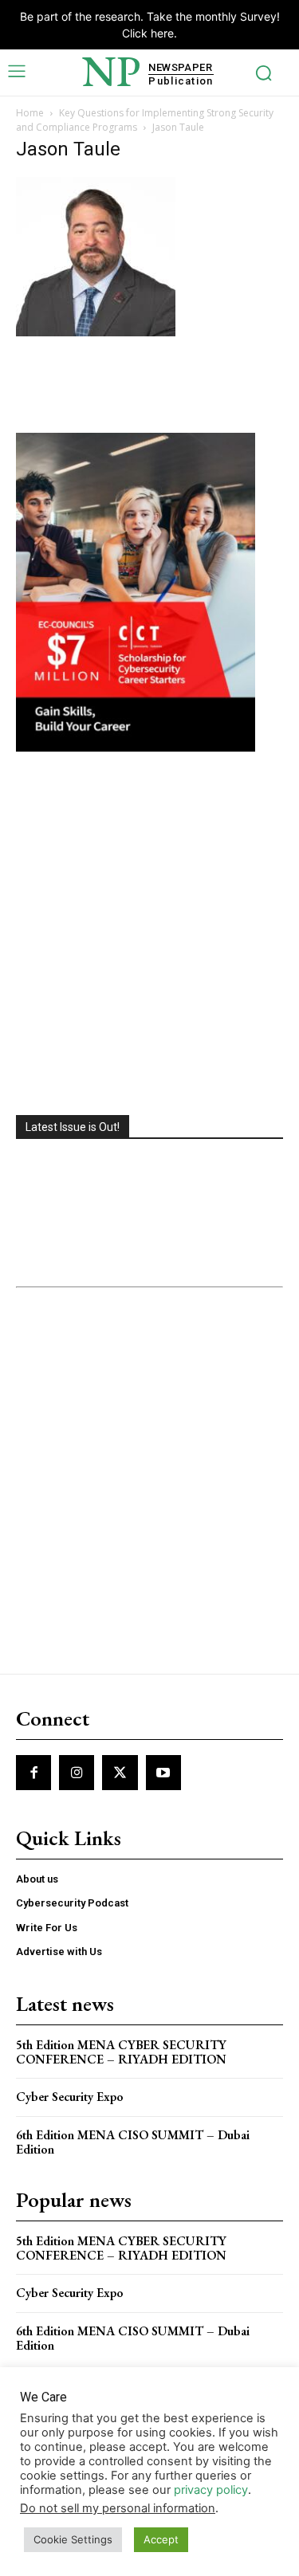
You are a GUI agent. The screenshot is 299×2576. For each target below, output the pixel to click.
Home (30, 113)
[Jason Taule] (96, 332)
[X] (120, 1773)
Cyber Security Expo (70, 2097)
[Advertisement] (149, 935)
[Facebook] (33, 1773)
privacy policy (211, 2490)
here (162, 33)
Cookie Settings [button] (73, 2539)
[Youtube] (163, 1773)
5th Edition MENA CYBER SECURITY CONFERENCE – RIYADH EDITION (121, 2052)
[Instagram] (77, 1773)
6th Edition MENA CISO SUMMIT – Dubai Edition (133, 2142)
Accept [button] (161, 2539)
